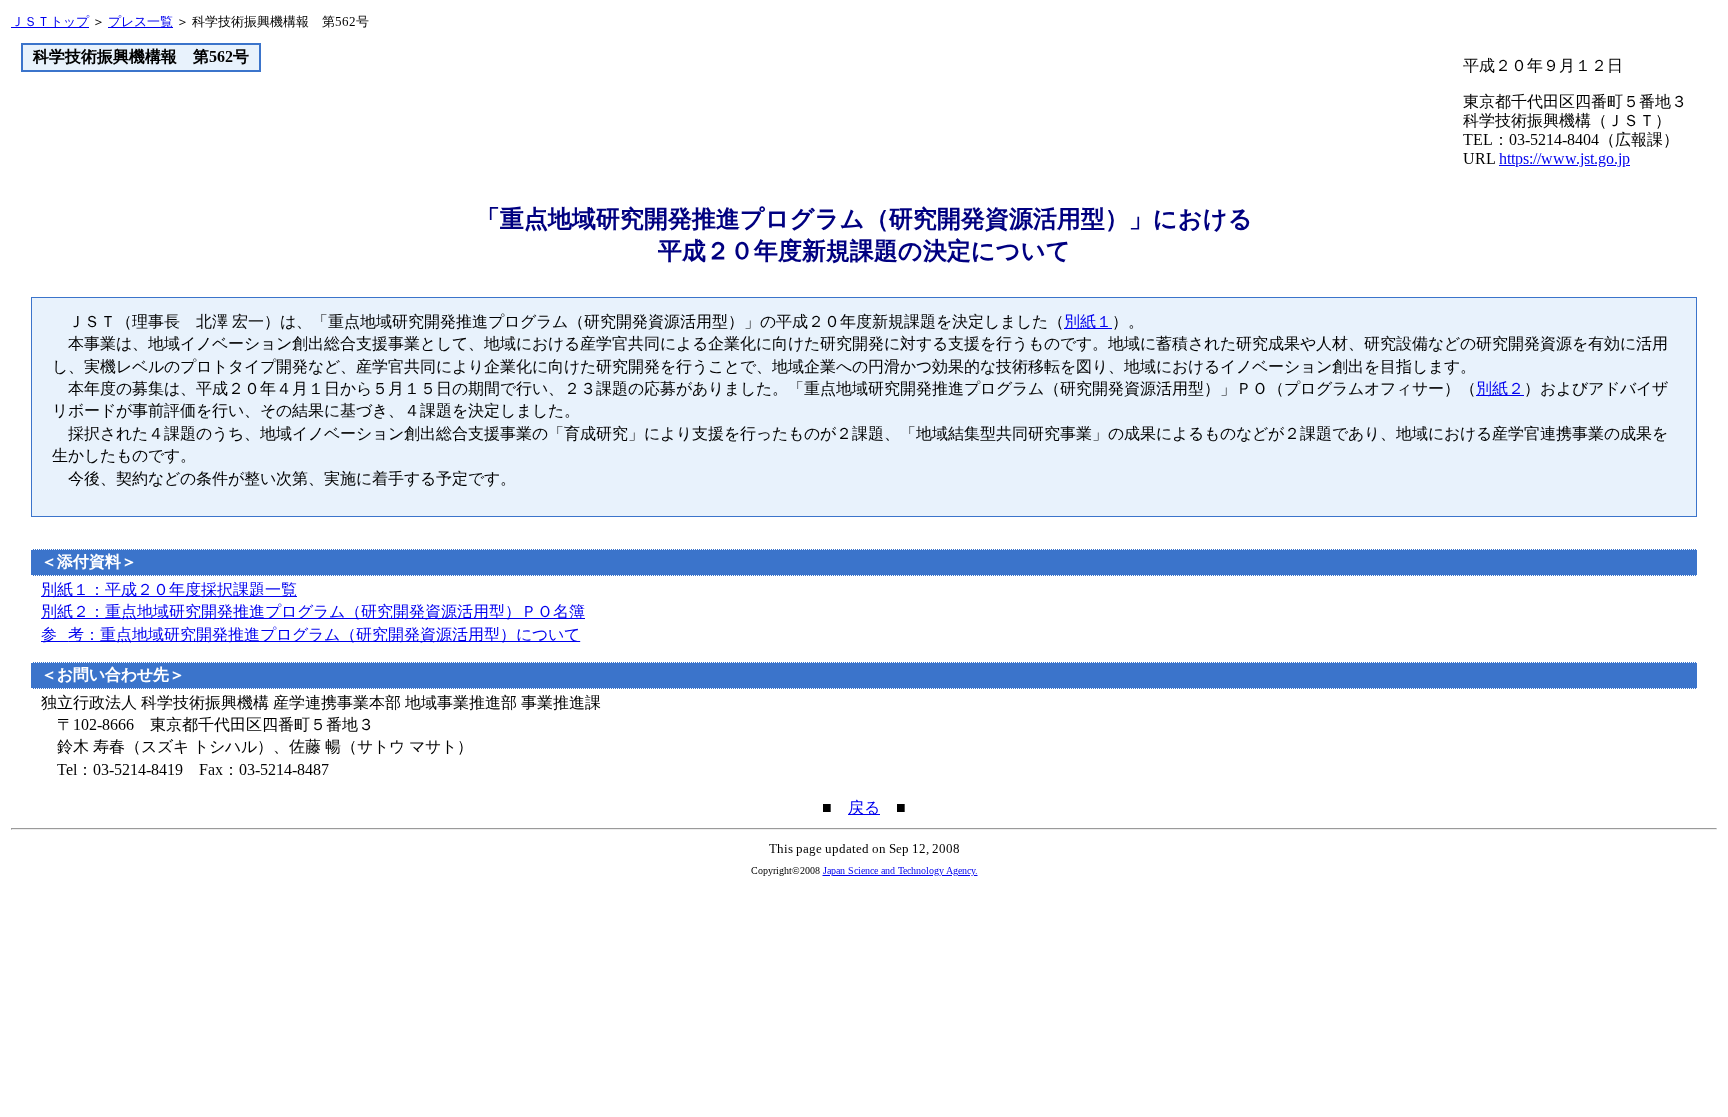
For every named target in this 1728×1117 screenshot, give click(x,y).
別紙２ (1500, 388)
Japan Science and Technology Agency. (900, 870)
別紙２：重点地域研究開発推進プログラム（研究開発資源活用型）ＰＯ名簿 (313, 611)
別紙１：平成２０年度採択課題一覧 (169, 589)
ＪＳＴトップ (50, 22)
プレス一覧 (140, 22)
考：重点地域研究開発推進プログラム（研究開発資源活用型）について (310, 634)
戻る (864, 807)
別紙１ (1088, 321)
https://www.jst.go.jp (1564, 158)
